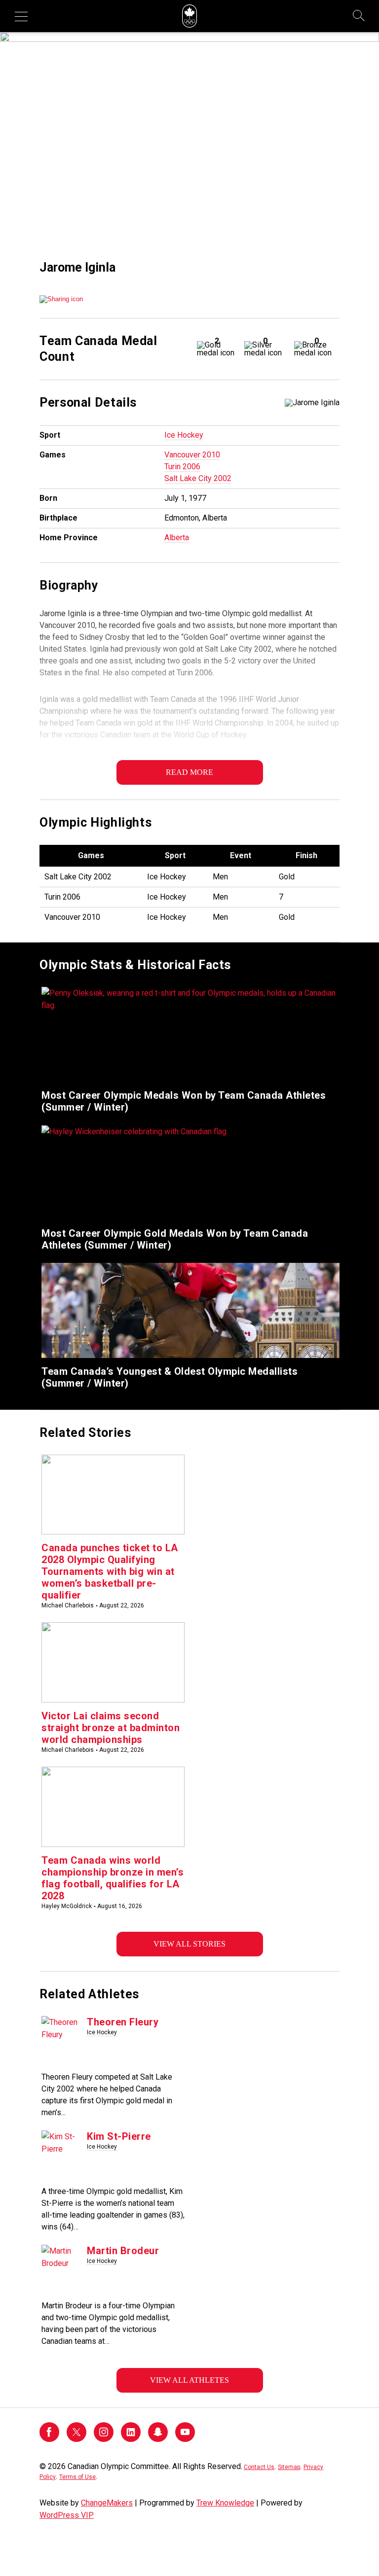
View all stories (189, 1944)
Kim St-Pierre (119, 2136)
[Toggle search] (359, 16)
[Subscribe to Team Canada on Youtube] (185, 2439)
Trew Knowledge (225, 2503)
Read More (189, 772)
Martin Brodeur (123, 2251)
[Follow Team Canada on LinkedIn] (131, 2439)
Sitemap (289, 2467)
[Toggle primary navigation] (21, 16)
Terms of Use (77, 2477)
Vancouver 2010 (192, 455)
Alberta (177, 538)
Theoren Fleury (123, 2022)
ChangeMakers (107, 2503)
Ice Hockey (184, 435)
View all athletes (189, 2380)
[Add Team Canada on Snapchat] (158, 2439)
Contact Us (259, 2467)
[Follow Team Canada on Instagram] (104, 2439)
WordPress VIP (67, 2515)
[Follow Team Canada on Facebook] (49, 2439)
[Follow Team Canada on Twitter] (76, 2439)
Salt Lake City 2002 (198, 478)
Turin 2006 (182, 467)
